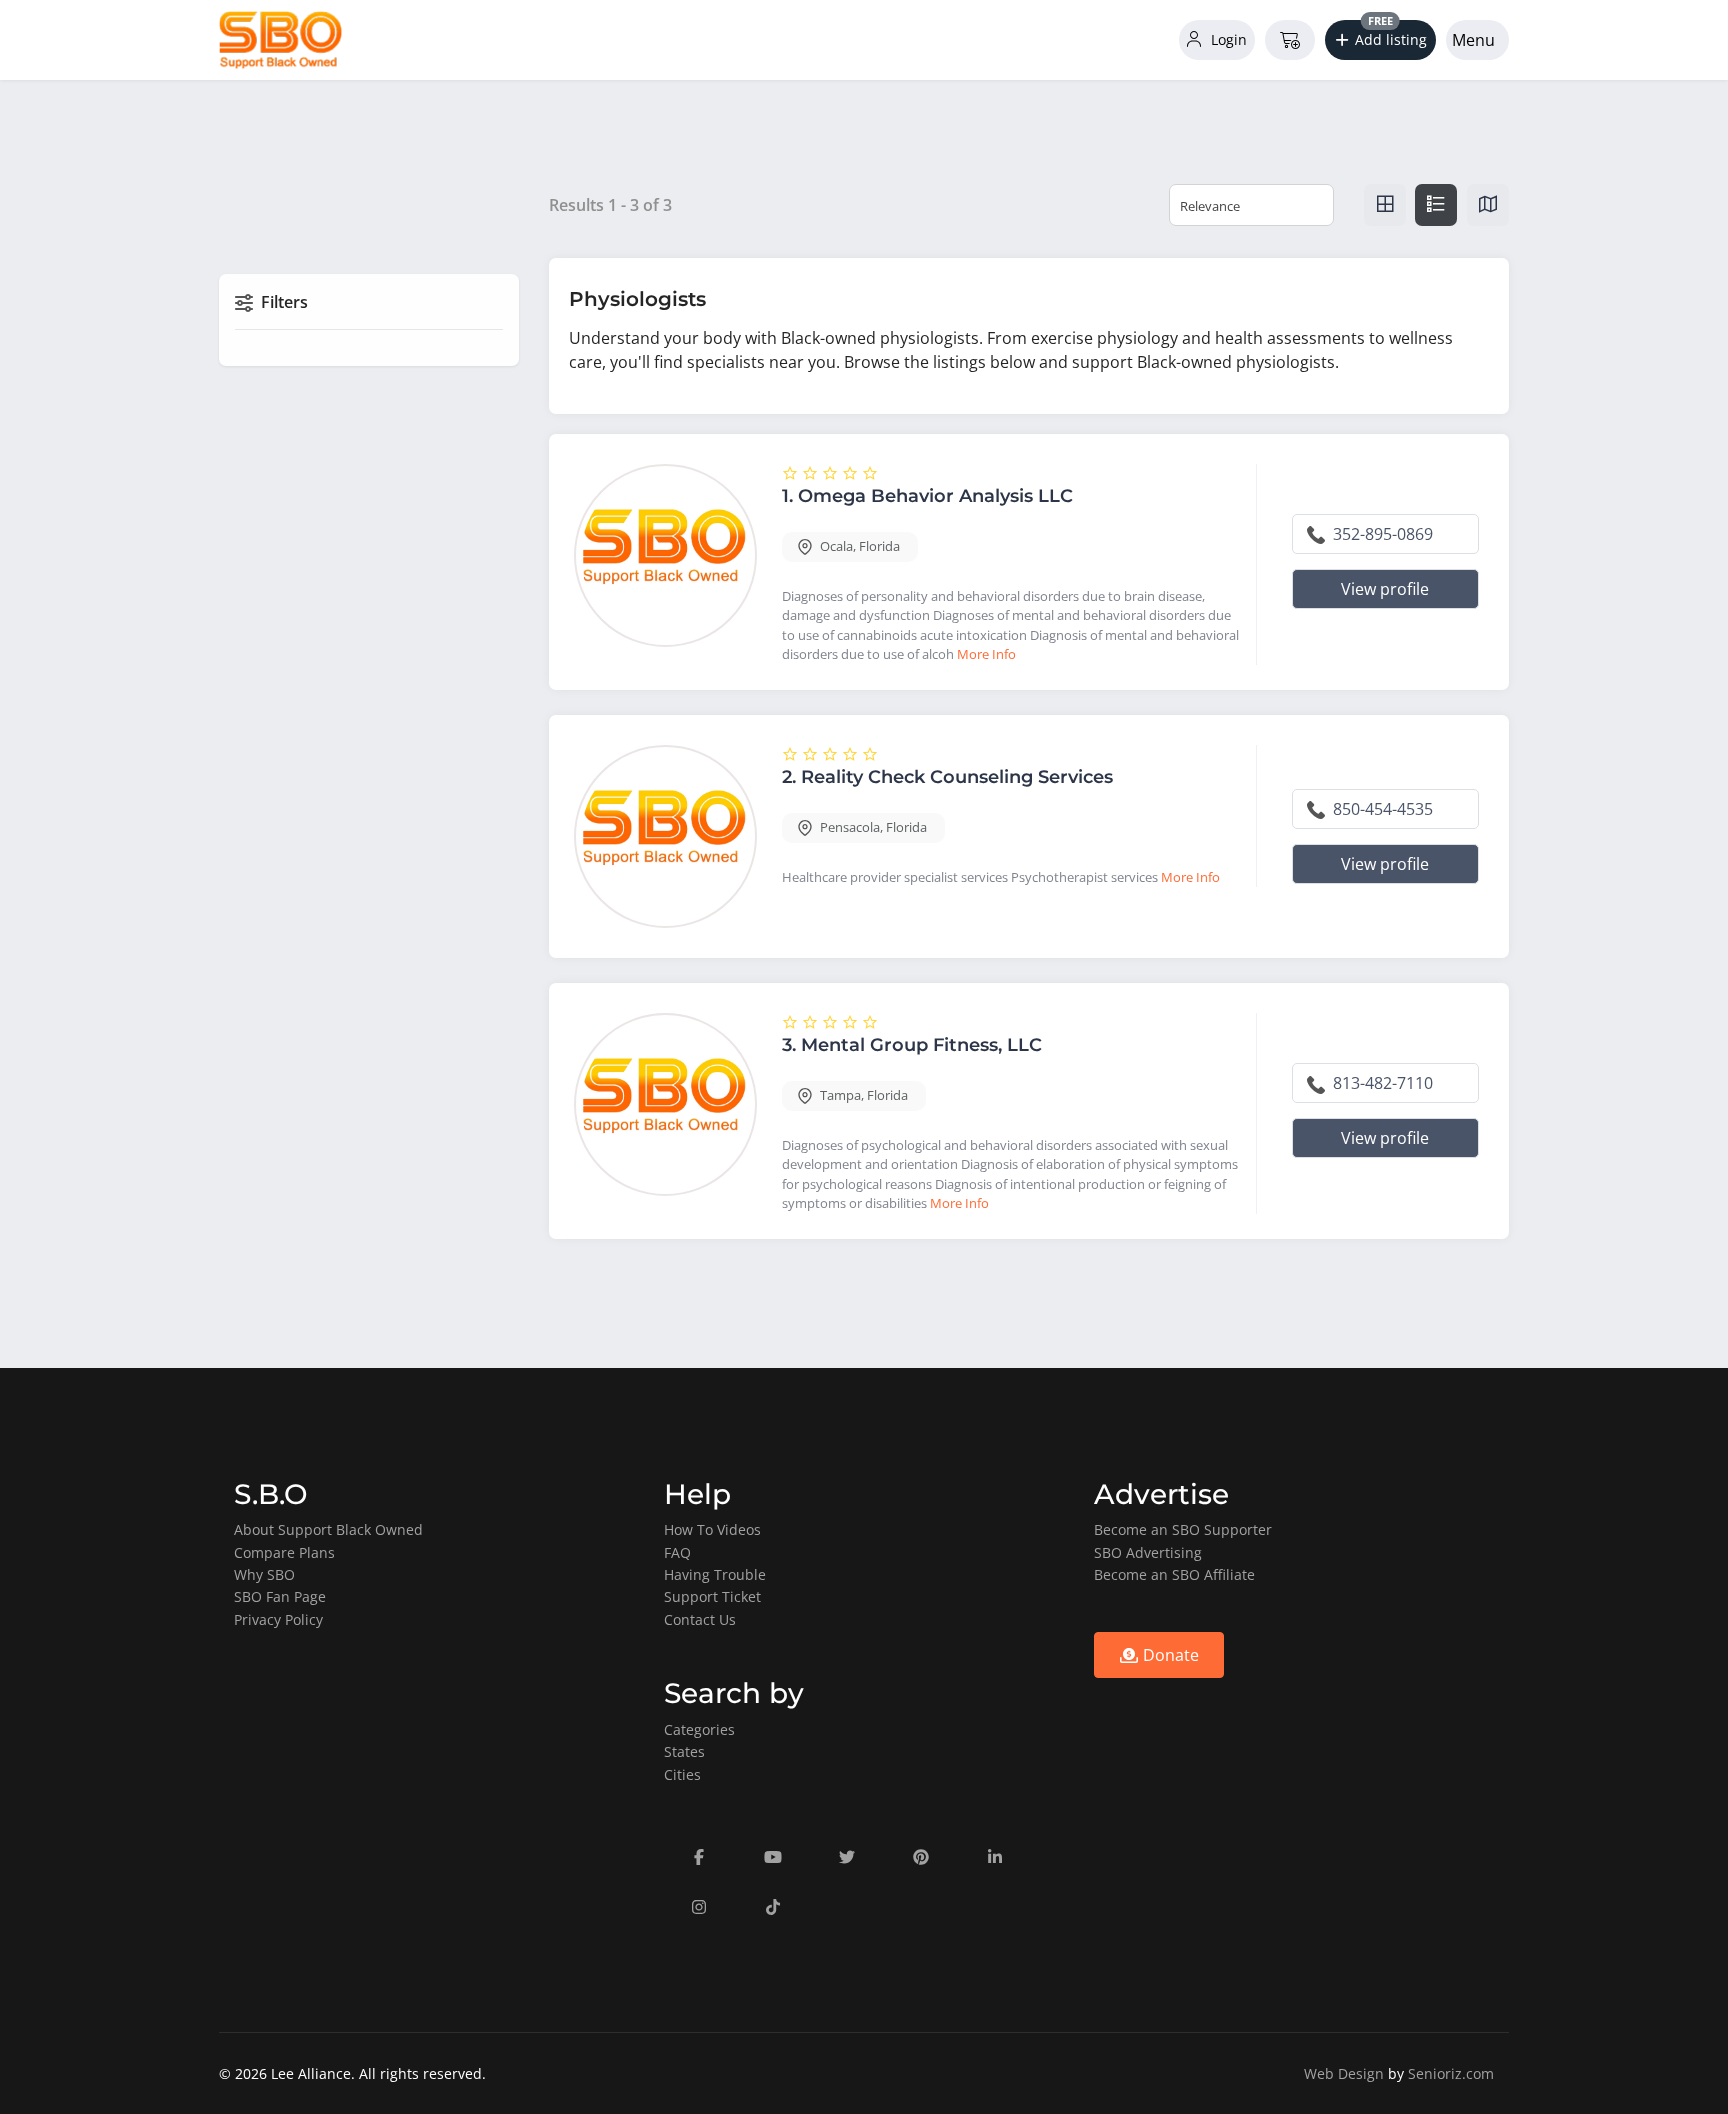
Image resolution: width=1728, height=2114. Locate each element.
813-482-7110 (1381, 1083)
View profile (1385, 589)
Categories (699, 1729)
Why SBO (264, 1574)
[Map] (1488, 205)
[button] (1381, 40)
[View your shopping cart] (1290, 40)
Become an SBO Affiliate (1174, 1574)
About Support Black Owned (328, 1529)
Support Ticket (712, 1596)
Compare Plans (284, 1552)
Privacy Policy (278, 1619)
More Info (986, 654)
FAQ (677, 1552)
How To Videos (712, 1529)
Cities (682, 1774)
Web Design (1344, 2073)
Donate (1169, 1655)
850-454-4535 (1381, 809)
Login (1227, 39)
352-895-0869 (1381, 534)
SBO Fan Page (280, 1596)
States (684, 1751)
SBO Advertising (1148, 1552)
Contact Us (700, 1619)
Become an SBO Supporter (1183, 1529)
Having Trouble (715, 1574)
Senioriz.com (1451, 2073)
